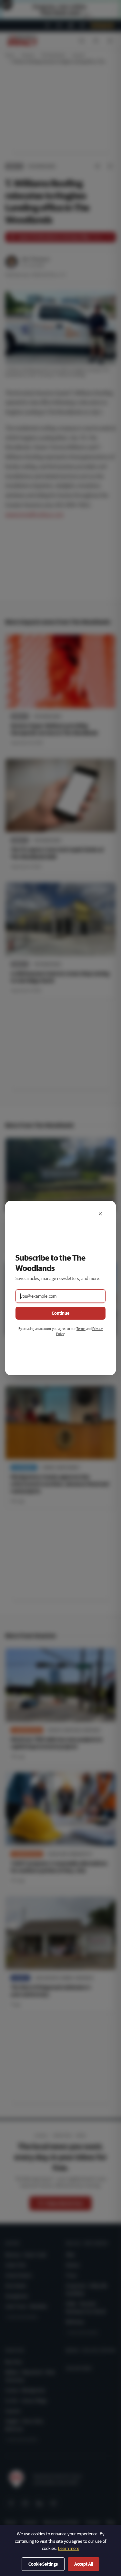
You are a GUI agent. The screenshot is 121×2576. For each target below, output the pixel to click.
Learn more (69, 2548)
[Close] (100, 1214)
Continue (60, 1313)
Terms (81, 1328)
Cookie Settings (43, 2564)
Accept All (84, 2564)
